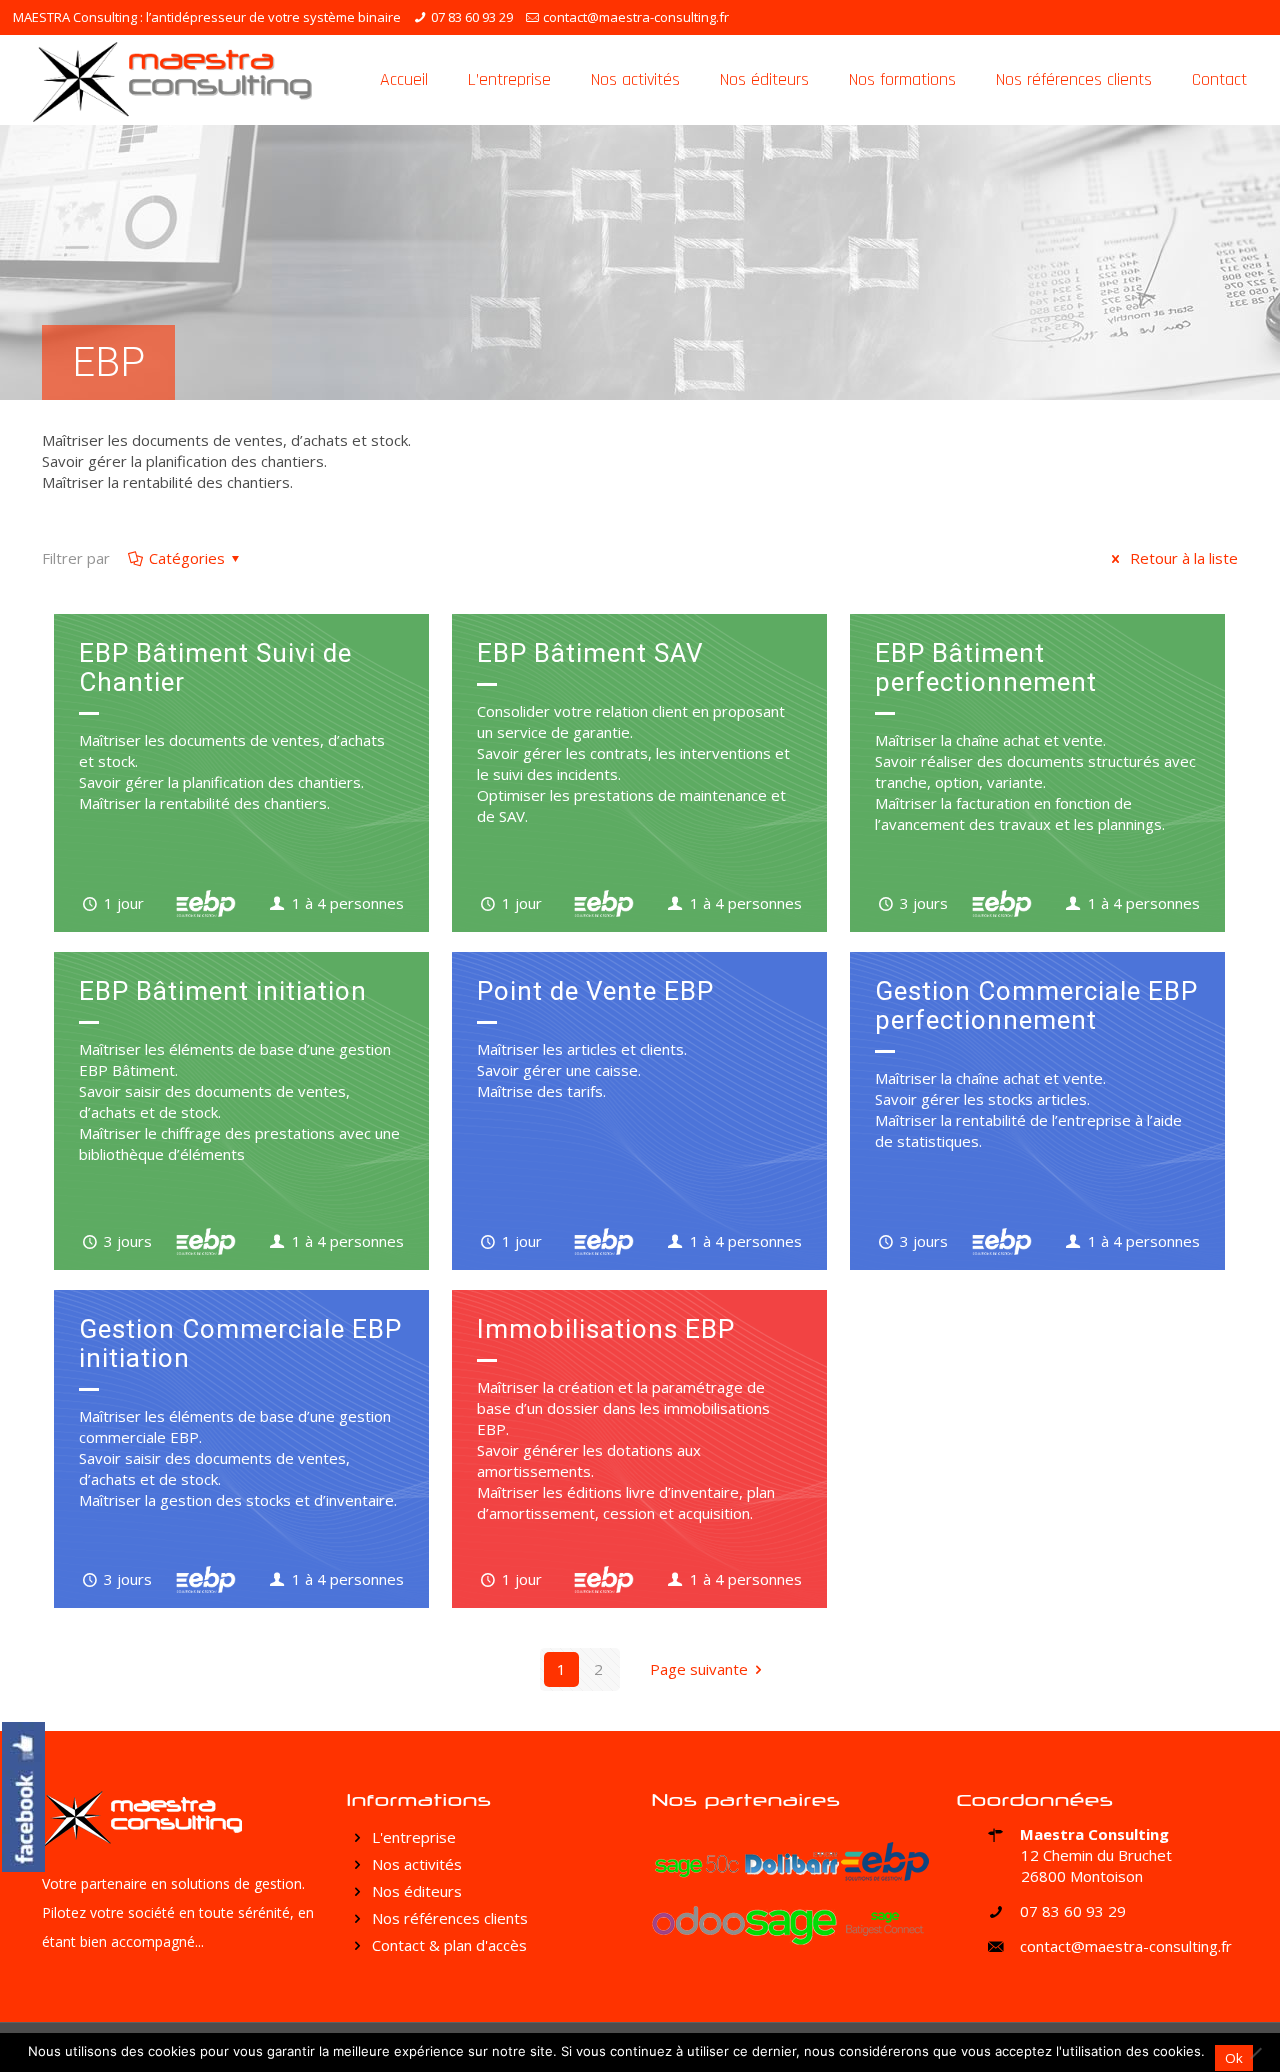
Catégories (187, 558)
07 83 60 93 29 (472, 17)
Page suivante (699, 1669)
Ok (1234, 2058)
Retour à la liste (1182, 558)
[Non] (1255, 2053)
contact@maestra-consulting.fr (636, 17)
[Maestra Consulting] (172, 80)
